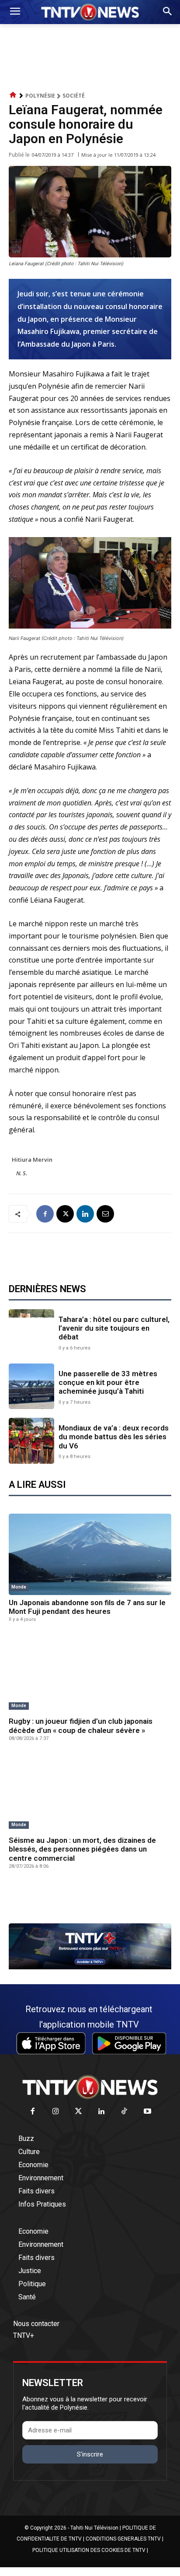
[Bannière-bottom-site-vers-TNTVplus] (90, 1967)
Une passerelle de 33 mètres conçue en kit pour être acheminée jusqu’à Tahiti (108, 1383)
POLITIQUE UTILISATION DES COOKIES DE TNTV (89, 2550)
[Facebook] (45, 1214)
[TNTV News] (90, 2087)
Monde (19, 1587)
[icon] (13, 95)
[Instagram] (56, 2112)
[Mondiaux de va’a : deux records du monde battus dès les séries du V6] (31, 1441)
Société (74, 96)
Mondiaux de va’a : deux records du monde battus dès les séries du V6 (114, 1437)
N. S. (22, 1173)
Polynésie (40, 96)
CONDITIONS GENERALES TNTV (123, 2539)
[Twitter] (79, 2112)
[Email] (105, 1214)
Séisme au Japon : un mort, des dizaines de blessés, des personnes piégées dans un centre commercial (82, 1849)
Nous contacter (36, 2324)
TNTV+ (24, 2335)
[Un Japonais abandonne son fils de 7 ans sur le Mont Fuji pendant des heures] (90, 1554)
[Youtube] (147, 2112)
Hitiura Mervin (32, 1160)
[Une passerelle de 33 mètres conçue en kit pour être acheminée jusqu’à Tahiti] (31, 1386)
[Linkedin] (85, 1214)
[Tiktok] (125, 2112)
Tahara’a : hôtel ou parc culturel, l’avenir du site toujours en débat (114, 1328)
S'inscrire (90, 2454)
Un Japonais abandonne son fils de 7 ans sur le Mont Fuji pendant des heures (87, 1607)
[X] (65, 1214)
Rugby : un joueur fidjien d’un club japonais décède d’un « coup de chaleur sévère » (81, 1726)
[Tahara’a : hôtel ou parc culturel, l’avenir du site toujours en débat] (31, 1332)
